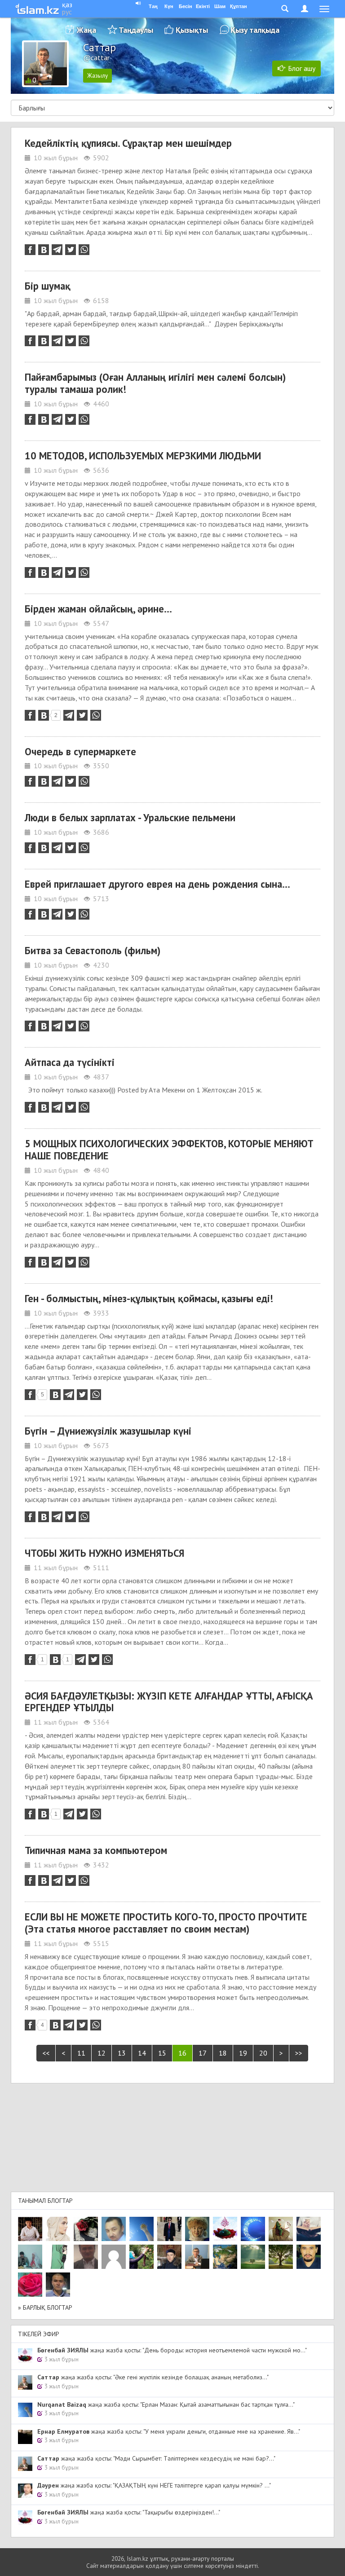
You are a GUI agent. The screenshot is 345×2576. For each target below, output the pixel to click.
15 (162, 2053)
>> (299, 2053)
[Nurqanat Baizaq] (142, 2229)
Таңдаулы (136, 30)
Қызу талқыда (255, 30)
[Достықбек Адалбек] (58, 2285)
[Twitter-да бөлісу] (71, 250)
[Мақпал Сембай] (30, 2285)
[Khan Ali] (309, 2229)
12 (102, 2053)
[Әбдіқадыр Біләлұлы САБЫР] (114, 2229)
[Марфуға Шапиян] (197, 2229)
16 (182, 2053)
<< (46, 2053)
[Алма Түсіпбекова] (253, 2257)
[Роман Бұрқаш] (309, 2257)
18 (223, 2053)
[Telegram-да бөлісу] (57, 250)
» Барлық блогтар (45, 2307)
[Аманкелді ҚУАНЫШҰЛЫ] (86, 2257)
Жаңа (86, 30)
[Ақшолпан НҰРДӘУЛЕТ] (58, 2229)
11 (81, 2053)
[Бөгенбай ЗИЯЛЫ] (225, 2229)
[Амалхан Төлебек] (169, 2257)
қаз (67, 4)
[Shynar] (86, 2229)
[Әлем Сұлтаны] (225, 2257)
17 (203, 2053)
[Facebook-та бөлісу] (30, 250)
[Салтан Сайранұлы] (281, 2229)
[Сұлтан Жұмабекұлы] (253, 2229)
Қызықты (192, 30)
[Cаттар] (197, 2257)
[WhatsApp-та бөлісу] (84, 250)
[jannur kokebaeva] (142, 2257)
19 (243, 2053)
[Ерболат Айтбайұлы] (169, 2229)
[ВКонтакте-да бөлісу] (44, 250)
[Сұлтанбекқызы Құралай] (30, 2257)
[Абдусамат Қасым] (30, 2229)
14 (142, 2053)
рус (67, 12)
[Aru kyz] (58, 2257)
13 (122, 2053)
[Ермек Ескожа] (114, 2257)
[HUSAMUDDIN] (281, 2257)
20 (263, 2053)
